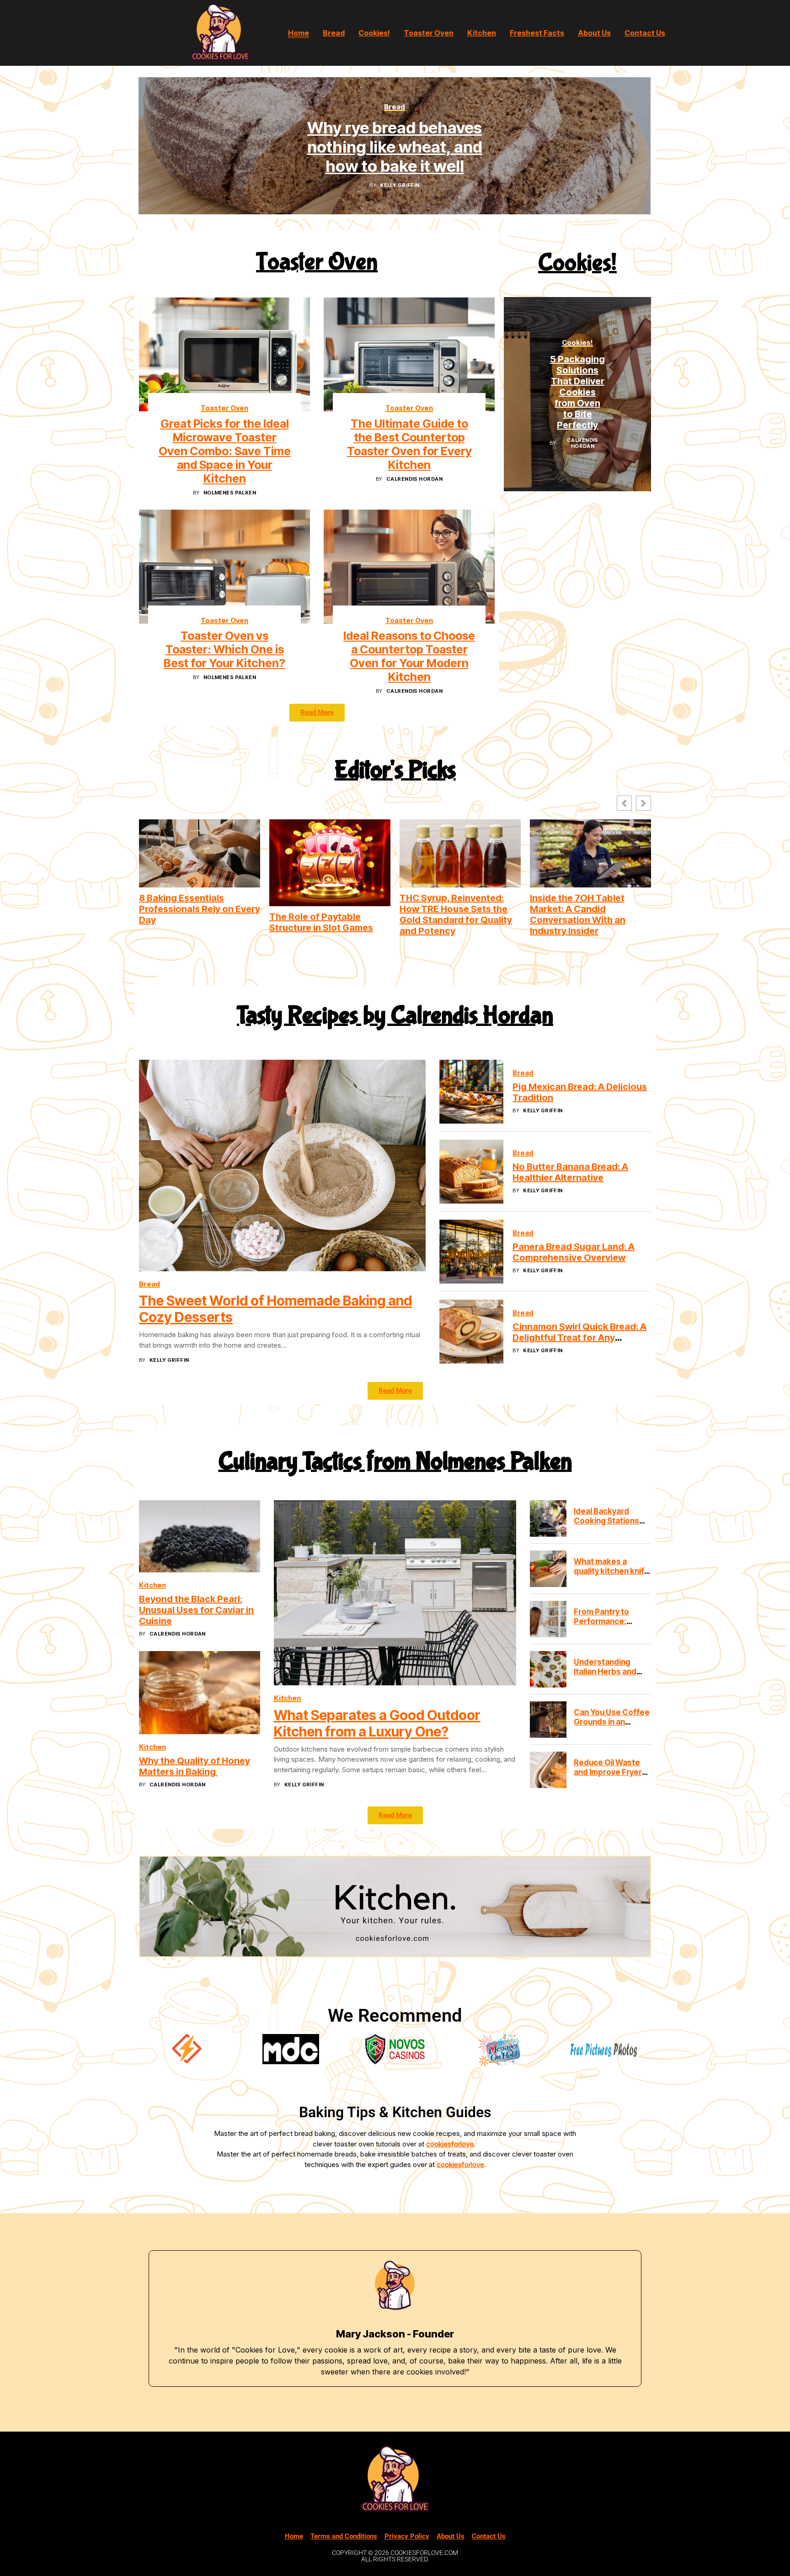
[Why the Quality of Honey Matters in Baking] (200, 1693)
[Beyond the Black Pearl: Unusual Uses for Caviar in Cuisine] (200, 1536)
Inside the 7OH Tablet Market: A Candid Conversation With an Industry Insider (578, 914)
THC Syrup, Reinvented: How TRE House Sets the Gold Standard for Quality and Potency (456, 914)
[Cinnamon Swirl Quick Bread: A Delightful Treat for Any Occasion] (471, 1332)
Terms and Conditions (344, 2536)
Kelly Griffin (400, 185)
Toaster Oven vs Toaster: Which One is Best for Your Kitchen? (224, 649)
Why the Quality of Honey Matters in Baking (195, 1766)
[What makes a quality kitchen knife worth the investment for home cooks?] (548, 1569)
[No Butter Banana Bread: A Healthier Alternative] (471, 1172)
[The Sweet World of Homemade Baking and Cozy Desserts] (282, 1166)
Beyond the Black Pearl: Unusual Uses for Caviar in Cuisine (196, 1610)
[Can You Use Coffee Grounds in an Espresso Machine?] (548, 1720)
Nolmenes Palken (230, 493)
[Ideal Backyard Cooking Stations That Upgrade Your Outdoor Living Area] (548, 1519)
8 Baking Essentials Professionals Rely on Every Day (200, 909)
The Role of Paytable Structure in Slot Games (321, 922)
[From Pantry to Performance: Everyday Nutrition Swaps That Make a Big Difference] (548, 1619)
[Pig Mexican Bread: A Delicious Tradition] (471, 1092)
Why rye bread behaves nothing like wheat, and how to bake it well (395, 147)
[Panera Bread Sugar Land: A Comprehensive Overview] (471, 1252)
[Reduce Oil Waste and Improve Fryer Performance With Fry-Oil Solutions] (548, 1770)
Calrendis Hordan (414, 479)
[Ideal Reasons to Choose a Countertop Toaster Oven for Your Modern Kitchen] (409, 566)
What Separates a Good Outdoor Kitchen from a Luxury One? (377, 1723)
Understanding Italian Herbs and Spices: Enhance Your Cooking (605, 1676)
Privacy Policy (407, 2536)
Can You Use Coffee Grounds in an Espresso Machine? (612, 1722)
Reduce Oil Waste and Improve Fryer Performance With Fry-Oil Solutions (608, 1777)
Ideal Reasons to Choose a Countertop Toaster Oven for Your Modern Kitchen (409, 656)
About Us (451, 2536)
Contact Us (489, 2536)
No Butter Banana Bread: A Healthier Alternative (570, 1172)
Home (294, 2536)
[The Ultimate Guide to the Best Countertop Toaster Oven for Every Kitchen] (409, 354)
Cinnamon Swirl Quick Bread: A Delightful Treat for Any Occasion (579, 1338)
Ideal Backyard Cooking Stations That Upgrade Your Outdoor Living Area (611, 1525)
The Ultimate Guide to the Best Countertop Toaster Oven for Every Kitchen (409, 444)
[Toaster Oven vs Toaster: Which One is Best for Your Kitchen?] (224, 566)
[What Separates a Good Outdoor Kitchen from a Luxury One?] (395, 1593)
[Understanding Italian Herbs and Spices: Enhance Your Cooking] (548, 1669)
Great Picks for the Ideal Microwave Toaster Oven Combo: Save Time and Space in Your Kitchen (225, 451)
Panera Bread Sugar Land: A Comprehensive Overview (574, 1252)
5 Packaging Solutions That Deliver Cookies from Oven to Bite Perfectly (577, 392)
